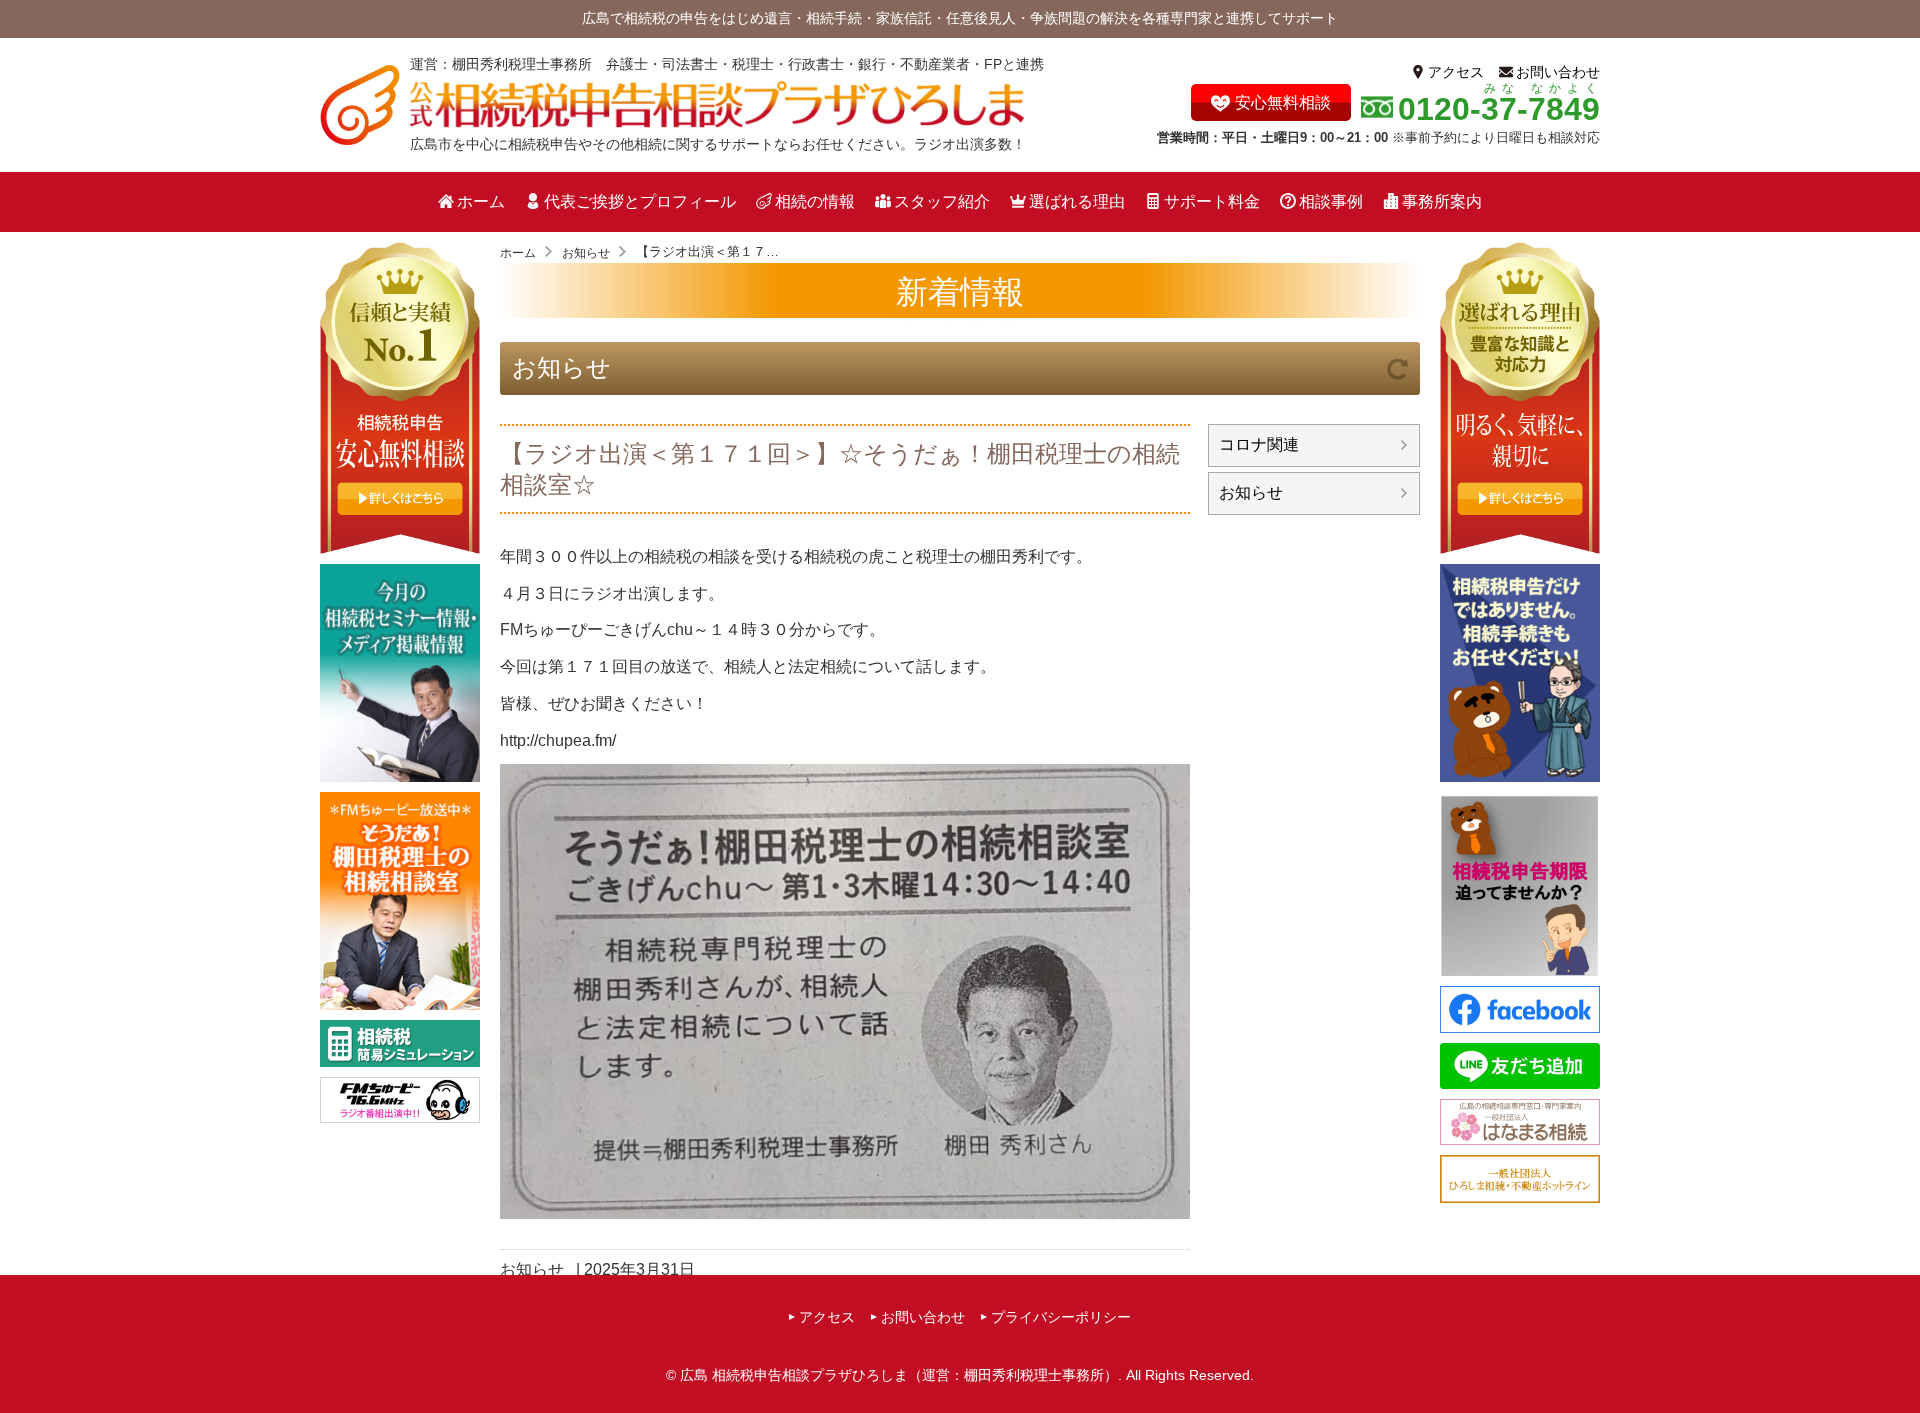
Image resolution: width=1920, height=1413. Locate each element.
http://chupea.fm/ (558, 740)
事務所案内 (1442, 201)
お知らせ (561, 367)
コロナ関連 (1259, 444)
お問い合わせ (1558, 72)
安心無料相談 (1283, 102)
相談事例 (1331, 201)
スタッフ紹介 (942, 201)
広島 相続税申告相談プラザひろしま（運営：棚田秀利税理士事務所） (899, 1375)
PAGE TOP (1898, 1359)
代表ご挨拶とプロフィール (640, 201)
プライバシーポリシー (1061, 1317)
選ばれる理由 (1077, 201)
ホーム (481, 201)
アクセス (1456, 72)
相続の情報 (815, 201)
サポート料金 (1212, 201)
